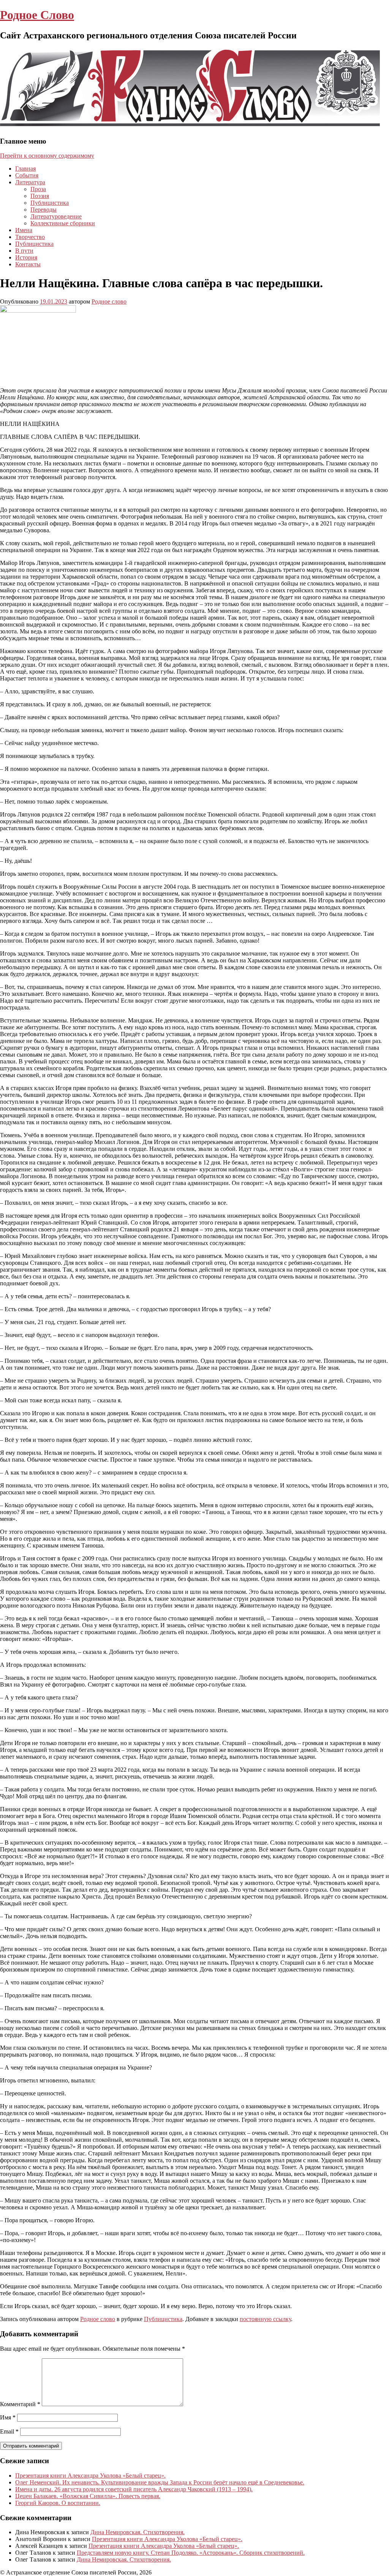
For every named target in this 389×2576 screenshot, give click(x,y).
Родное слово (109, 301)
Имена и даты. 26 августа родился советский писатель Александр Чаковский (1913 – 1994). (134, 2489)
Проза (38, 189)
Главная (25, 169)
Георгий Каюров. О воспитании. (58, 2503)
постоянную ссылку (265, 2319)
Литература (30, 182)
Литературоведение (56, 216)
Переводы (43, 210)
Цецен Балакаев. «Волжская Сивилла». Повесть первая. (88, 2496)
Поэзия (40, 196)
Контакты (28, 264)
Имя (8, 2417)
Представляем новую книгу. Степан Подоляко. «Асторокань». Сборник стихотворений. (191, 2553)
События (27, 175)
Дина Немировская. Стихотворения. (138, 2532)
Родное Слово (37, 15)
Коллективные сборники (63, 223)
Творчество (30, 237)
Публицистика (50, 203)
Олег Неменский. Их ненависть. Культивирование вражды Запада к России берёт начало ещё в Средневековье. (160, 2482)
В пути (24, 251)
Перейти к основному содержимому (47, 156)
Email (9, 2431)
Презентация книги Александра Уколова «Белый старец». (90, 2476)
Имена (24, 230)
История (26, 257)
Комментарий (20, 2404)
